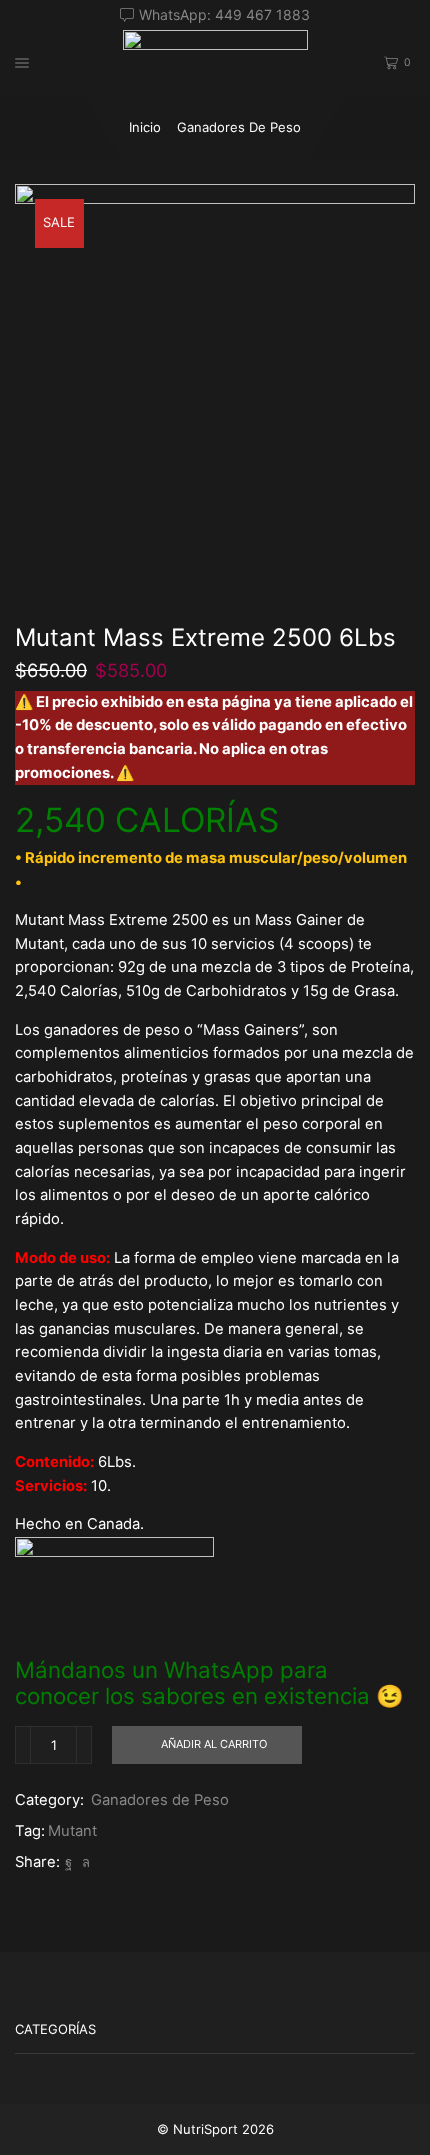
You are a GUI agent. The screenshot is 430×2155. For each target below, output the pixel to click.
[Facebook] (68, 1862)
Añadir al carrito (214, 1744)
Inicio (145, 127)
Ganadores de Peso (239, 127)
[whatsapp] (83, 1862)
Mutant (72, 1831)
